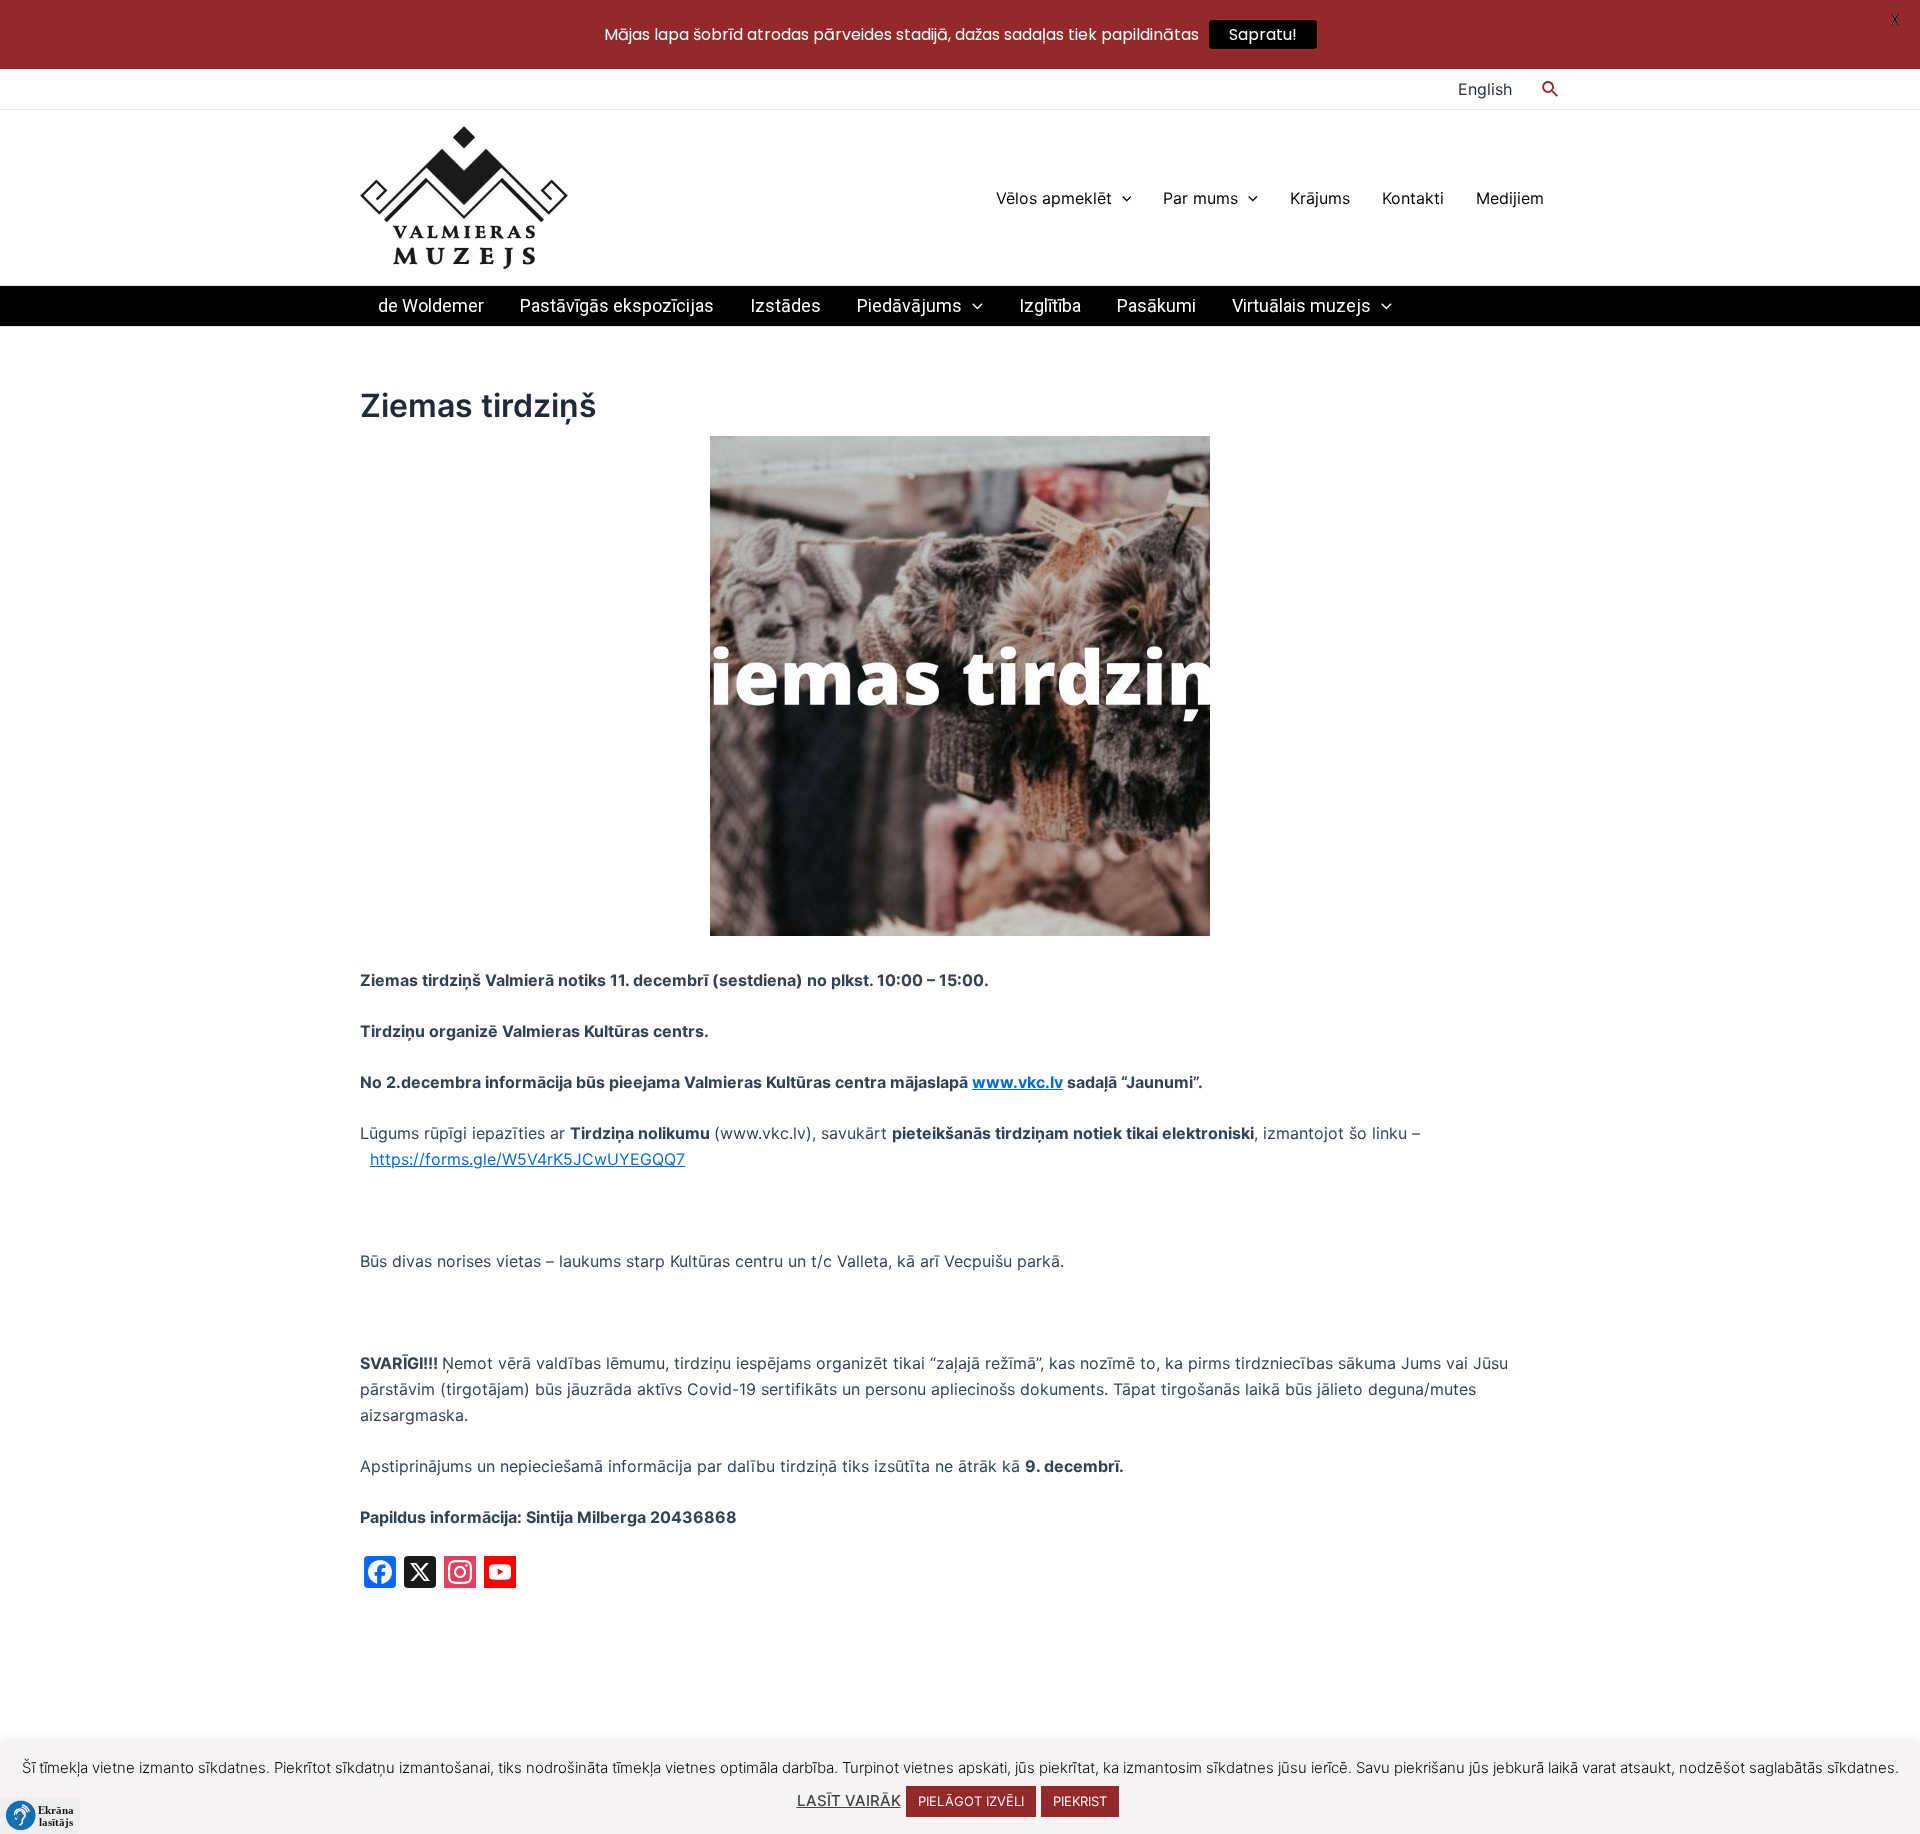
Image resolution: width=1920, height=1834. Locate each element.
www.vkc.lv (1017, 1082)
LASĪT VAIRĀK (849, 1800)
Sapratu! (1263, 34)
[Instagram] (460, 1574)
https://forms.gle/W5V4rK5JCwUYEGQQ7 (527, 1159)
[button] (40, 1816)
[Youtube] (500, 1574)
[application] (1122, 198)
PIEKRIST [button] (1080, 1801)
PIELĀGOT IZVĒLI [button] (971, 1801)
